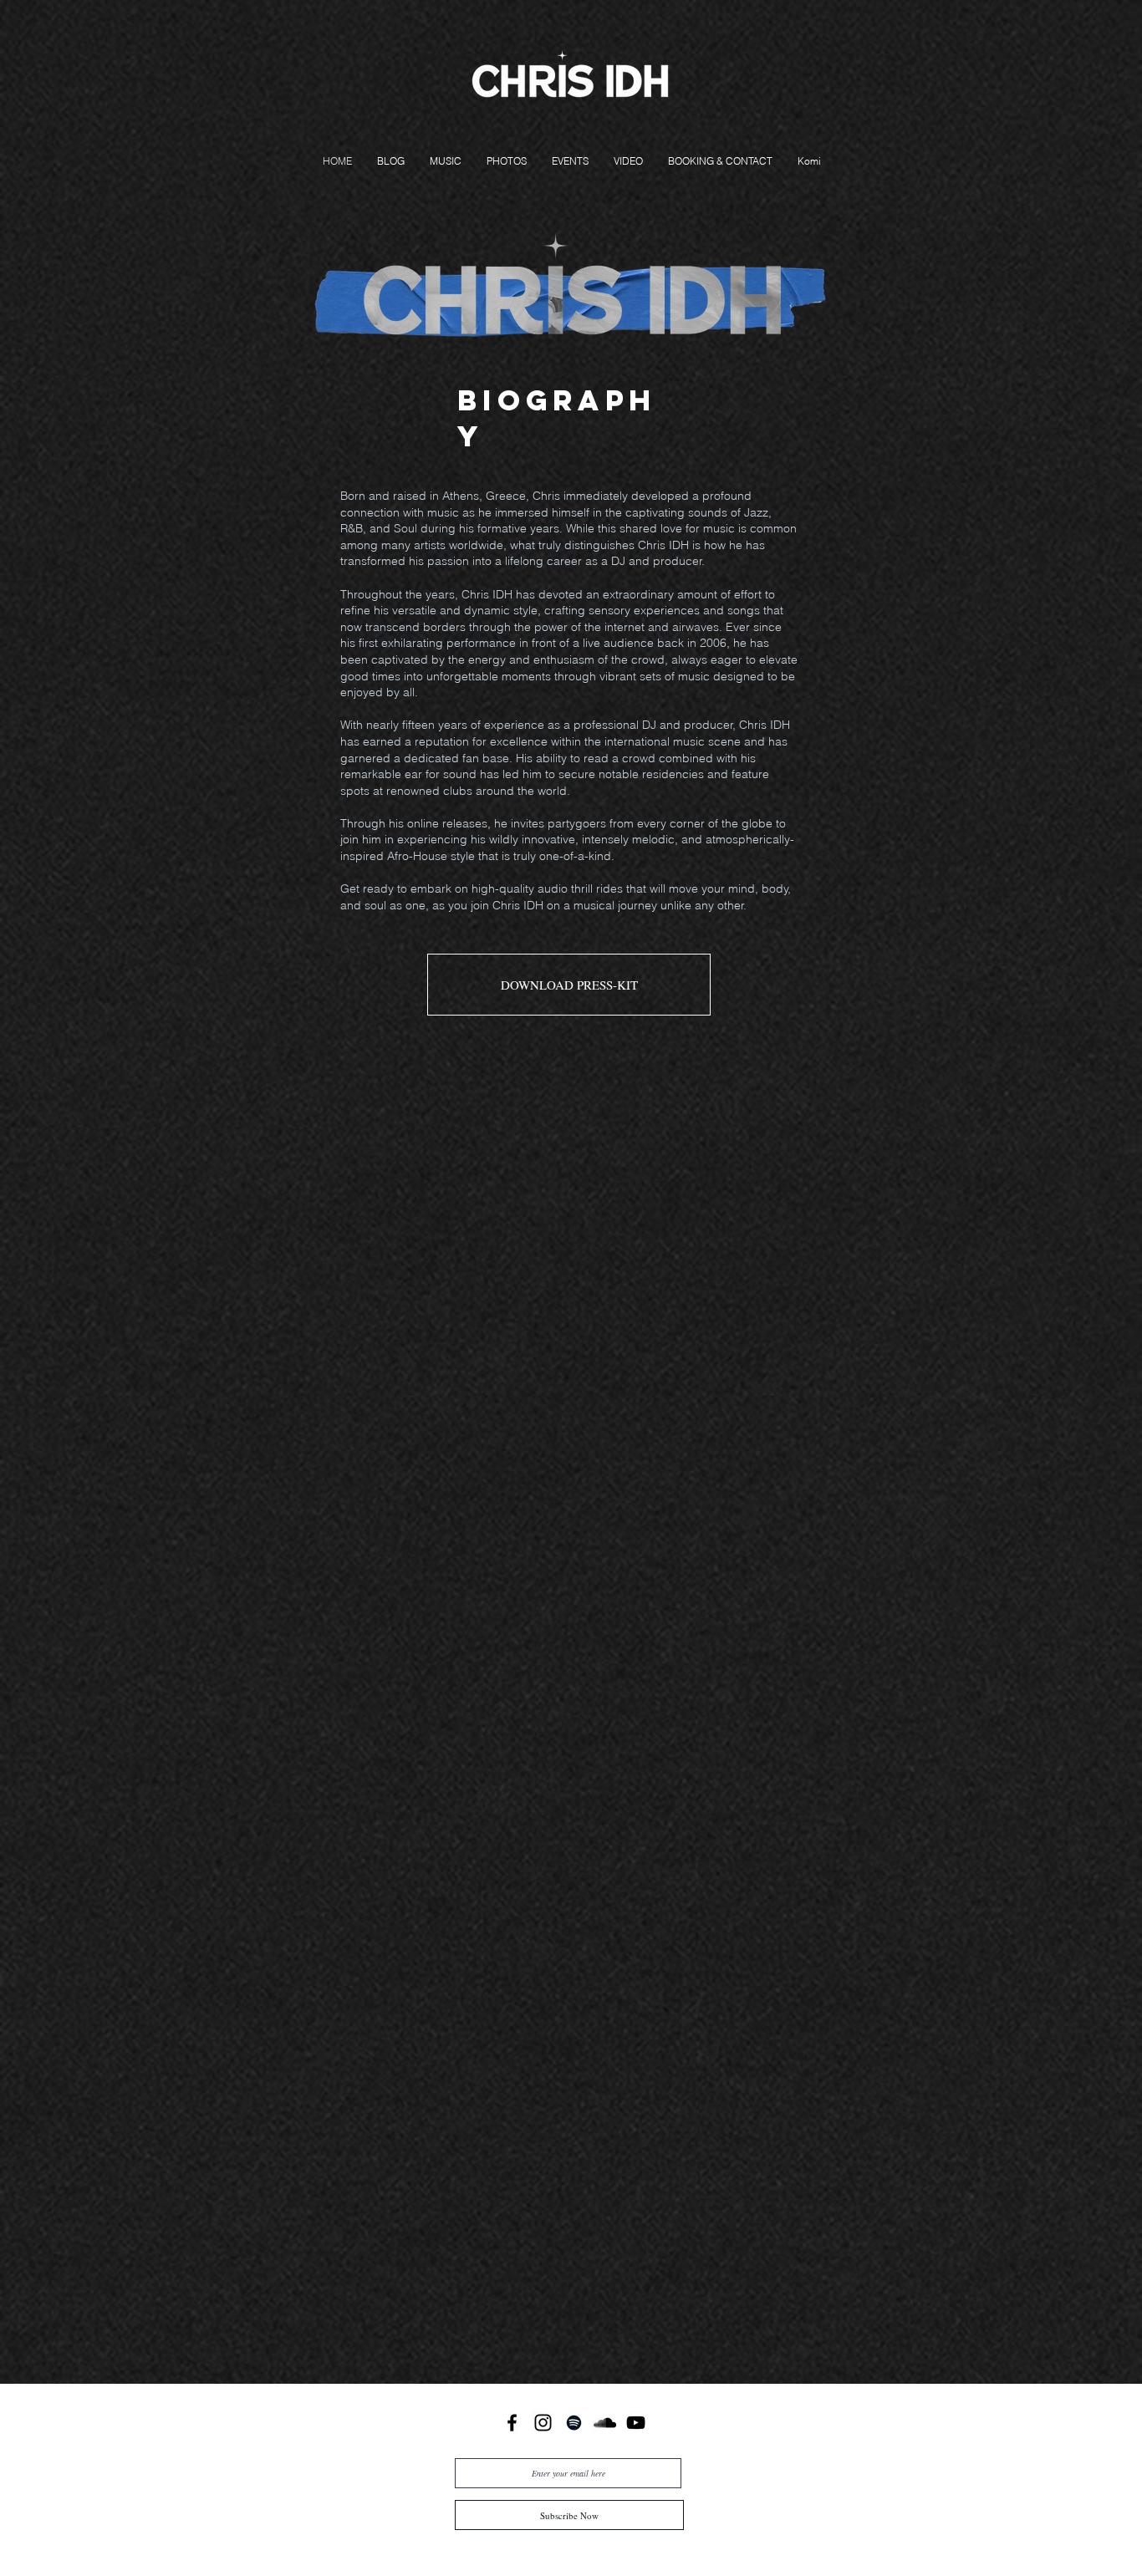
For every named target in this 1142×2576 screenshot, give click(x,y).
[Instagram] (543, 2423)
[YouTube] (636, 2423)
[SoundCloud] (605, 2423)
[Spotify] (574, 2423)
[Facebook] (512, 2423)
